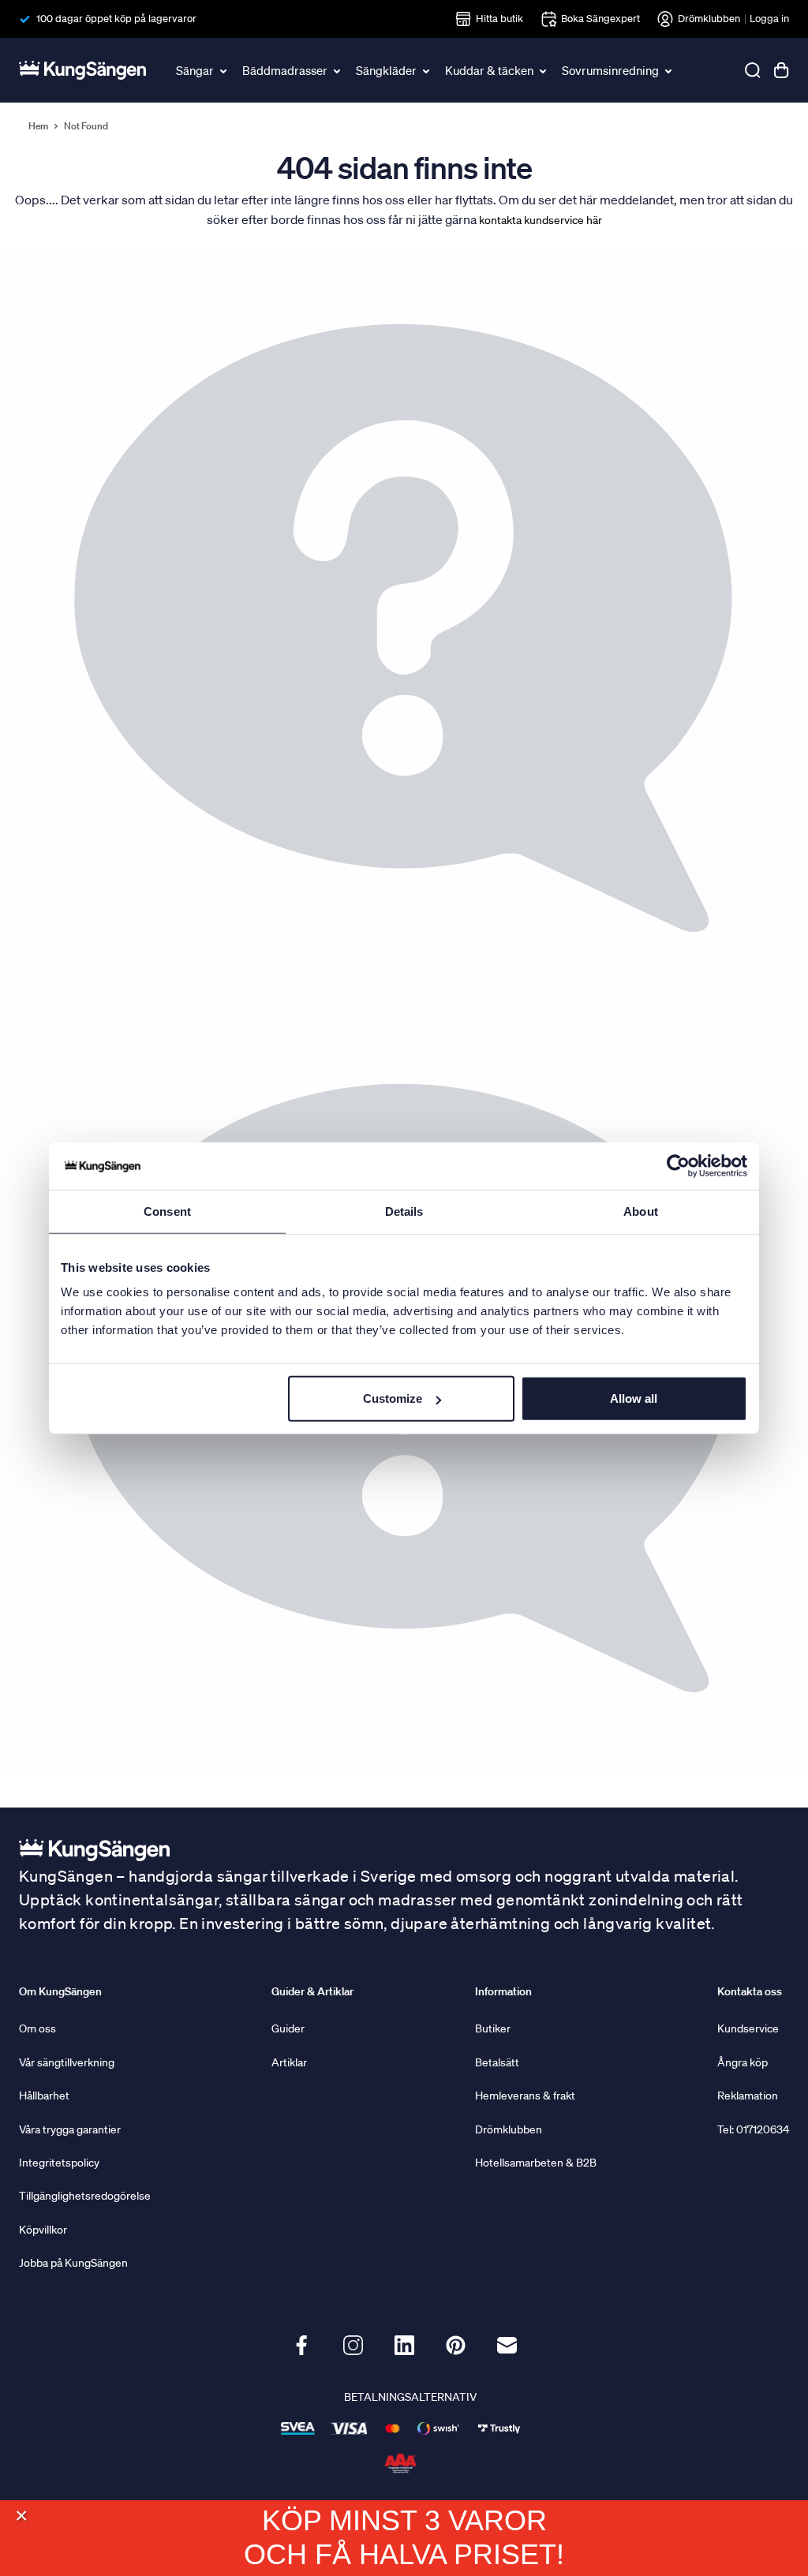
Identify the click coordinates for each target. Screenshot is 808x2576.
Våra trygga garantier (70, 2129)
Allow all (634, 1398)
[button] (21, 2516)
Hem (38, 126)
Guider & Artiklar (312, 1991)
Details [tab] (404, 1211)
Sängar (195, 70)
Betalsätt (497, 2062)
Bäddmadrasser (285, 70)
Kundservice (748, 2028)
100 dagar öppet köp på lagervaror (116, 19)
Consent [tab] (167, 1211)
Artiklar (289, 2062)
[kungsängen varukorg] (781, 70)
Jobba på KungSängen (73, 2263)
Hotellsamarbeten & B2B (536, 2163)
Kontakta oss (750, 1991)
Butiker (493, 2028)
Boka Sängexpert (600, 19)
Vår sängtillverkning (67, 2062)
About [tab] (641, 1211)
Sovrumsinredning (610, 70)
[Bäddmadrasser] (338, 70)
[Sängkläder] (427, 70)
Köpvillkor (43, 2230)
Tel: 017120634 (753, 2129)
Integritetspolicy (59, 2163)
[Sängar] (224, 70)
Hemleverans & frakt (525, 2096)
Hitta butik (499, 19)
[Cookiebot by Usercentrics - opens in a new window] (678, 1165)
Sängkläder (386, 70)
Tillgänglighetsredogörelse (85, 2196)
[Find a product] (753, 70)
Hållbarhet (44, 2096)
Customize (393, 1398)
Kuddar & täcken (489, 70)
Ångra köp (743, 2062)
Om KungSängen (60, 1991)
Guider (288, 2028)
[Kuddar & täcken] (544, 70)
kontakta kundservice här (541, 220)
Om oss (37, 2028)
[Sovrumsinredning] (669, 70)
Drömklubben (709, 19)
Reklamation (748, 2096)
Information (503, 1991)
